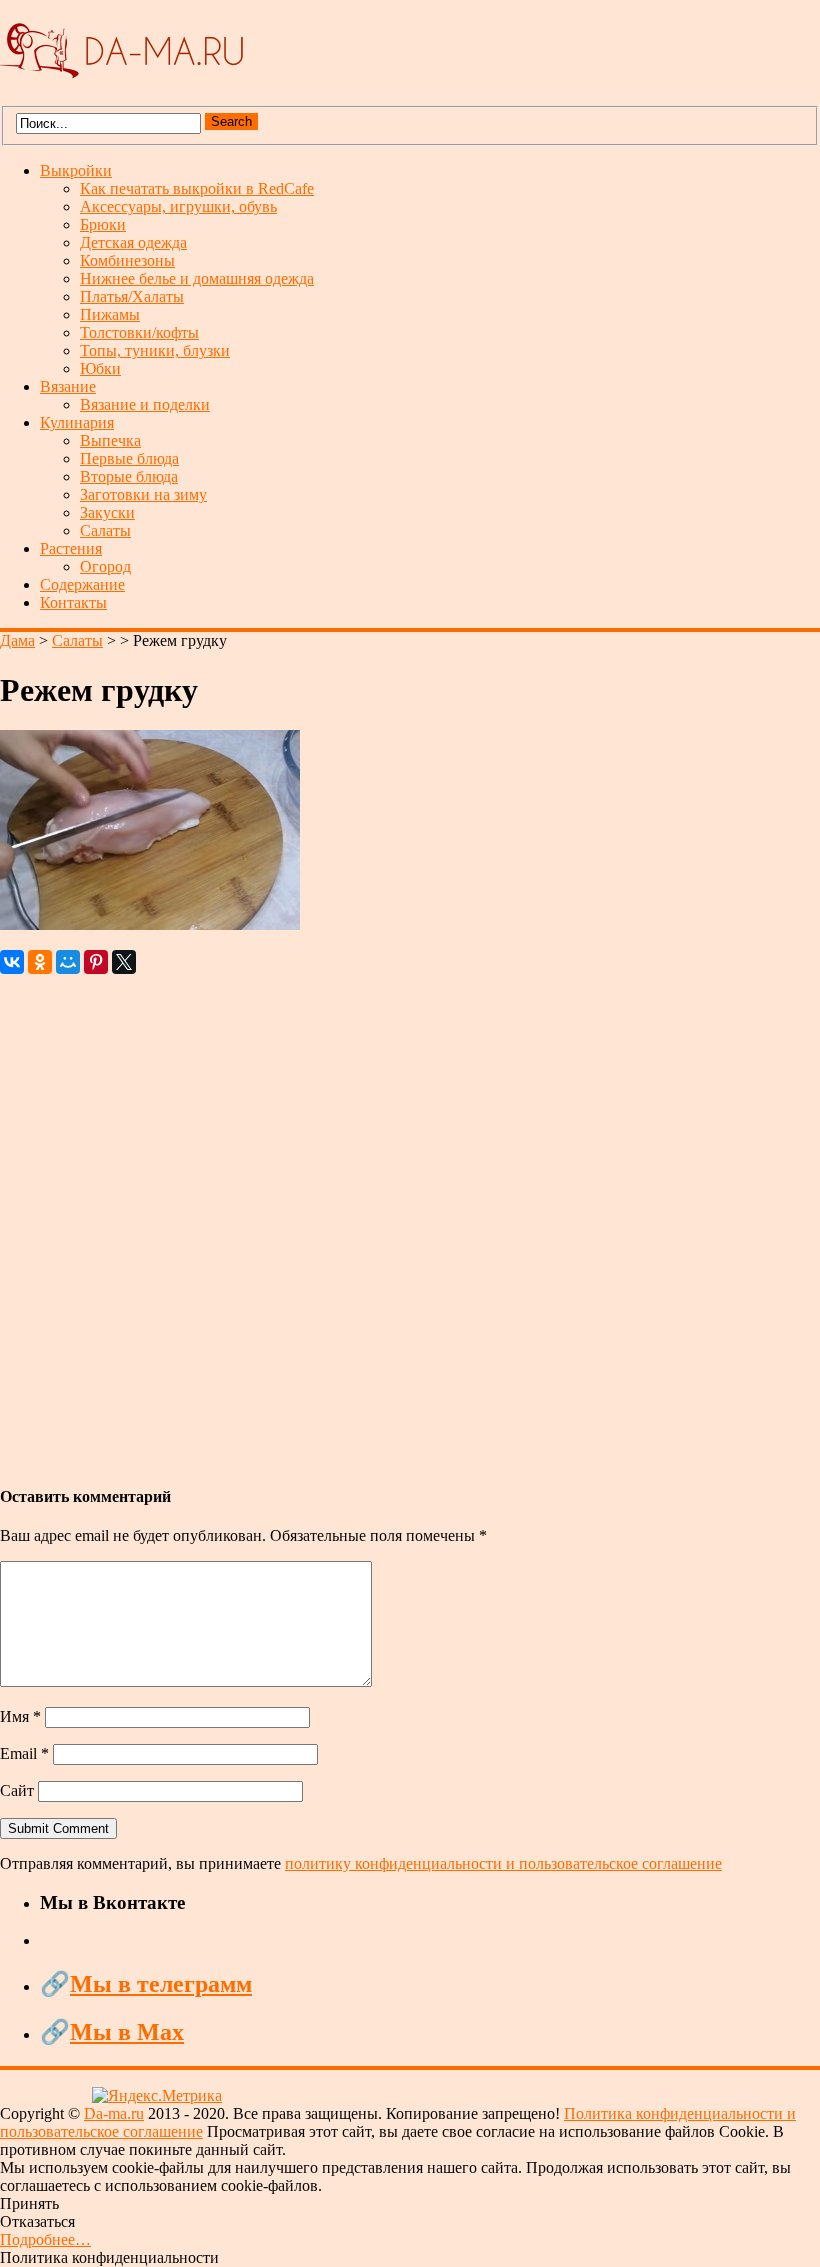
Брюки (103, 224)
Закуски (107, 512)
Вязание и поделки (145, 404)
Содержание (82, 584)
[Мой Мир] (68, 962)
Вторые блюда (129, 476)
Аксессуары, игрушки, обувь (178, 206)
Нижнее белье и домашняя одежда (197, 278)
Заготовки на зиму (143, 494)
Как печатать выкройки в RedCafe (197, 188)
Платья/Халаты (132, 296)
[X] (124, 962)
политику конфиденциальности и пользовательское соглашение (503, 1863)
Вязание (68, 386)
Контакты (73, 602)
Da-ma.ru (114, 2113)
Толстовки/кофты (139, 332)
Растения (71, 548)
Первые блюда (129, 458)
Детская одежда (133, 242)
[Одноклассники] (40, 962)
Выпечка (110, 440)
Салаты (105, 530)
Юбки (100, 368)
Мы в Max (127, 2032)
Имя (20, 1716)
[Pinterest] (96, 962)
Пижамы (110, 314)
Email (24, 1753)
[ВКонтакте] (12, 962)
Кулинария (77, 422)
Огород (105, 566)
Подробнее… (45, 2239)
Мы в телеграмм (161, 1984)
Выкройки (76, 170)
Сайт (17, 1790)
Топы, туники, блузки (155, 350)
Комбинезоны (127, 260)
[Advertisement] (410, 1220)
